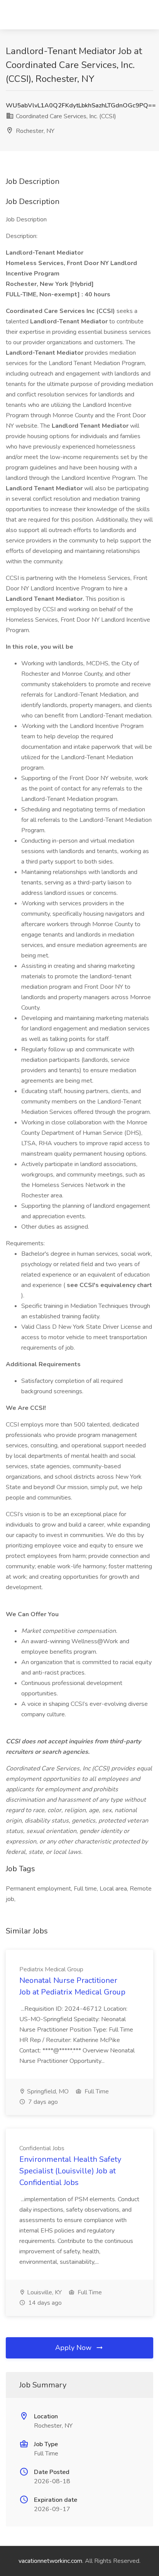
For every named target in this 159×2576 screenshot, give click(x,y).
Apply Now (74, 2348)
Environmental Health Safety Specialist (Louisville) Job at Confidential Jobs (70, 2171)
